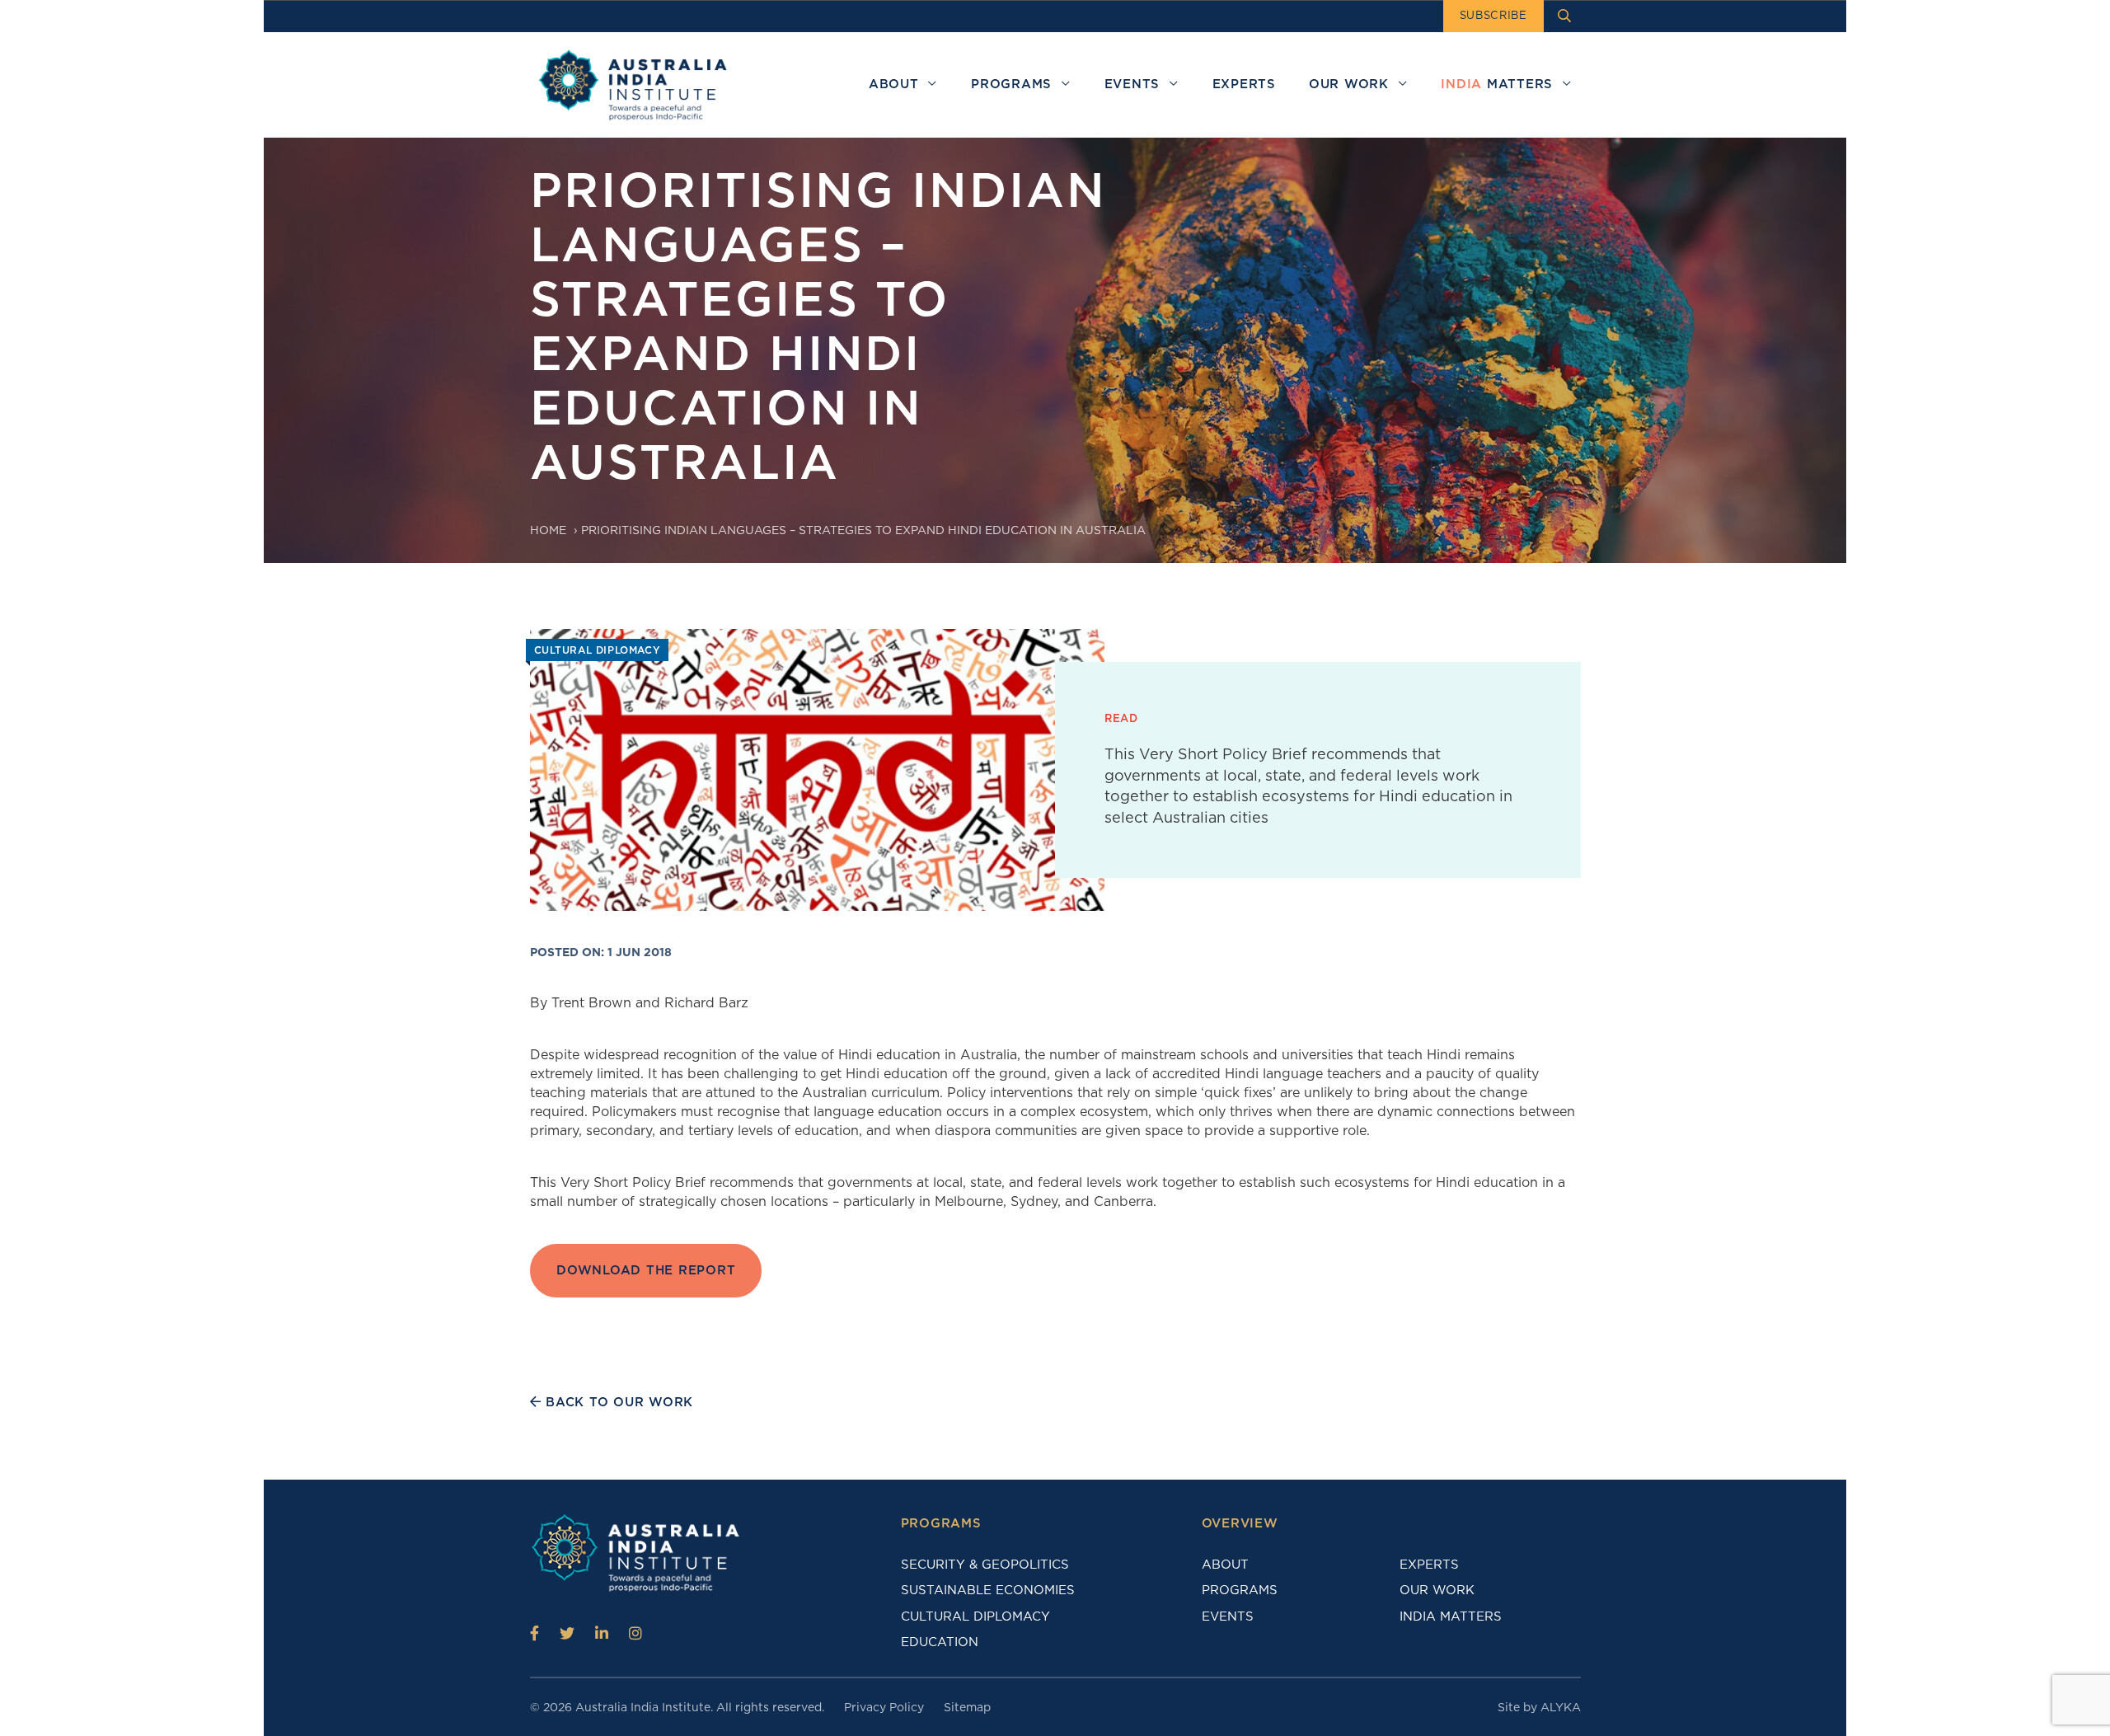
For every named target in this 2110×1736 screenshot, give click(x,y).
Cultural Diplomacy (975, 1616)
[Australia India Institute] (535, 1633)
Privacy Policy (884, 1707)
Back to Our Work (617, 1402)
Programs (1240, 1590)
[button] (933, 84)
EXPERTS (1429, 1565)
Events (1228, 1616)
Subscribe (1493, 15)
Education (940, 1642)
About (1225, 1565)
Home (548, 530)
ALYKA (1561, 1707)
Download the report (646, 1271)
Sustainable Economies (988, 1590)
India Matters (1451, 1616)
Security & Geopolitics (985, 1565)
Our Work (1437, 1590)
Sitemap (967, 1707)
